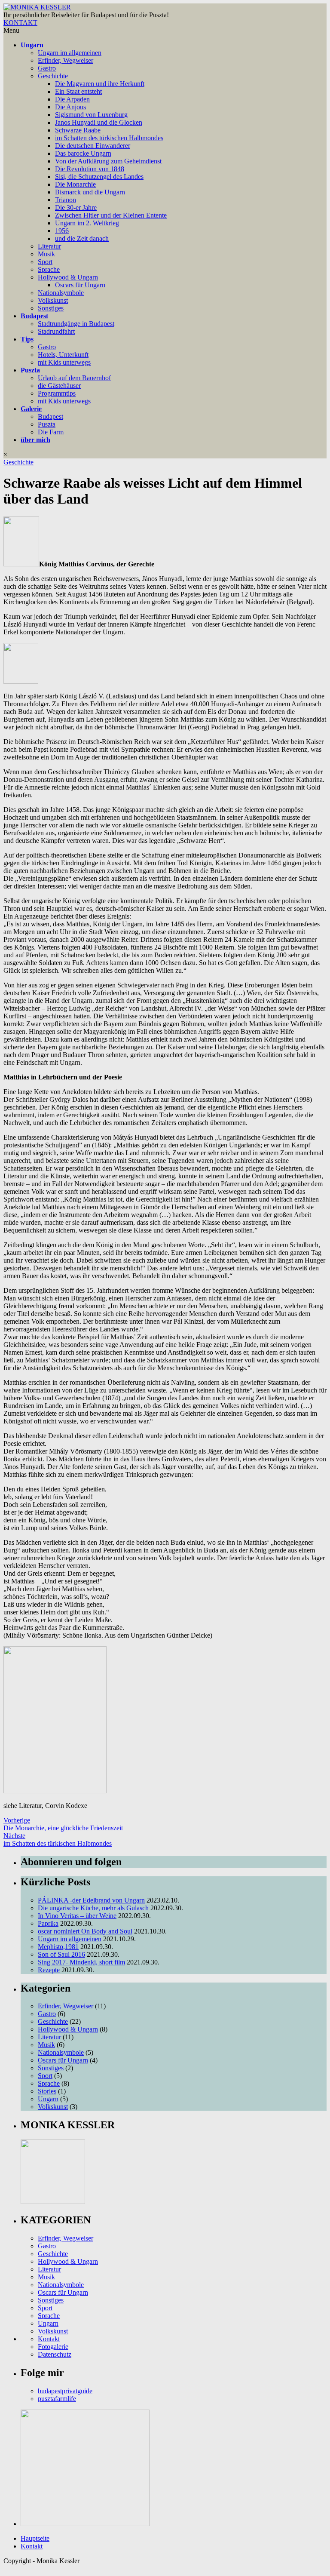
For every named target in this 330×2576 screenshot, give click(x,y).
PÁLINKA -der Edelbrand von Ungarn (91, 1900)
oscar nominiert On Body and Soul (85, 1931)
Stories (47, 2091)
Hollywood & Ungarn (68, 277)
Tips (27, 339)
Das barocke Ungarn (83, 153)
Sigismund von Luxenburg (91, 115)
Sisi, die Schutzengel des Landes (99, 177)
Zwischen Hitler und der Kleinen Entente (111, 215)
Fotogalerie (53, 2347)
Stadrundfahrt (56, 331)
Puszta (30, 370)
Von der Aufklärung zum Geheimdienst (108, 161)
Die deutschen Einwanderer (93, 146)
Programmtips (57, 393)
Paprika (48, 1923)
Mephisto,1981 (58, 1947)
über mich (35, 440)
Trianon (66, 200)
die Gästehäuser (59, 386)
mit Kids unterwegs (64, 362)
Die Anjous (70, 107)
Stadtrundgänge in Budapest (76, 324)
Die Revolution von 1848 (90, 169)
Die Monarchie (75, 184)
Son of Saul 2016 (61, 1954)
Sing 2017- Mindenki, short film (81, 1962)
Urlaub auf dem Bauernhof (74, 378)
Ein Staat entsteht (78, 91)
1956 (62, 231)
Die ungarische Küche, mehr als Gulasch (93, 1908)
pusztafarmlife (57, 2399)
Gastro (47, 68)
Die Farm (51, 432)
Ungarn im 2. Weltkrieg (87, 223)
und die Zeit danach (82, 238)
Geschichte (53, 76)
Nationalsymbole (61, 293)
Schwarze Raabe (78, 130)
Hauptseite (35, 2538)
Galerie (31, 409)
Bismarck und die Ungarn (90, 192)
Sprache (49, 269)
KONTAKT (20, 23)
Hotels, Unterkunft (63, 355)
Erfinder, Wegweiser (66, 60)
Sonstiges (51, 308)
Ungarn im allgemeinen (70, 53)
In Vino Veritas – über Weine (77, 1916)
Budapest (34, 316)
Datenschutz (55, 2354)
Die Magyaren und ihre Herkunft (100, 84)
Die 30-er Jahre (76, 207)
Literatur (49, 246)
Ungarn (32, 45)
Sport (45, 262)
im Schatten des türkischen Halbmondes (109, 138)
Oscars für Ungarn (80, 285)
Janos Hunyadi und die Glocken (99, 122)
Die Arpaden (72, 99)
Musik (46, 254)
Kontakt (49, 2339)
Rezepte (49, 1970)
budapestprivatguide (65, 2391)
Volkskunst (53, 300)
